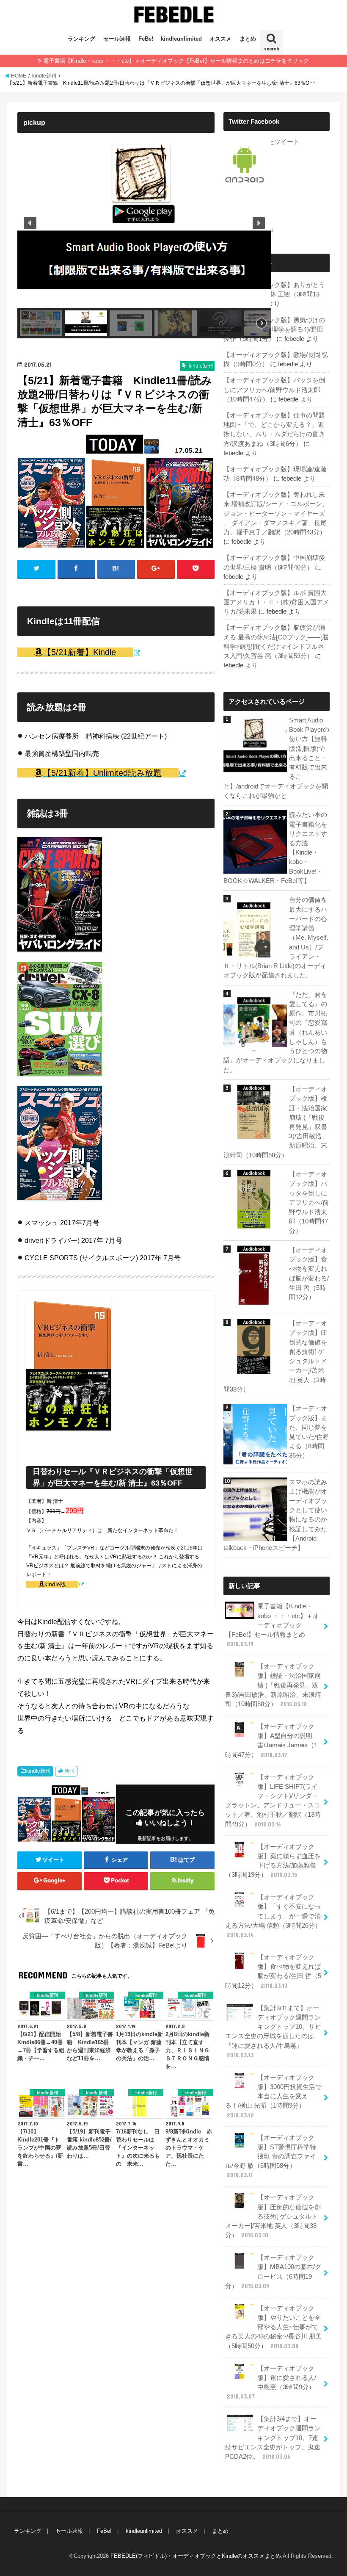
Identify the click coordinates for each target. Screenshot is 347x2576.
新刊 (69, 1771)
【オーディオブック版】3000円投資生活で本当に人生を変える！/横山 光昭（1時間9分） (273, 2096)
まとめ (248, 39)
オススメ (220, 39)
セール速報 (117, 39)
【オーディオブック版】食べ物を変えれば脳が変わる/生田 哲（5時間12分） (273, 1971)
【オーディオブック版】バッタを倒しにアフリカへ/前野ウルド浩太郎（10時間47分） (274, 390)
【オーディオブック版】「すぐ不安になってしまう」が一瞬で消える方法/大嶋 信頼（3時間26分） (273, 1916)
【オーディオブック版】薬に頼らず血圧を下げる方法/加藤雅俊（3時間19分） (273, 1861)
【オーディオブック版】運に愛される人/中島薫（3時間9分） (271, 2383)
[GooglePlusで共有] (156, 569)
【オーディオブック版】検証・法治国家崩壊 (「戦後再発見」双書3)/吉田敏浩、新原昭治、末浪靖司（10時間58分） (273, 1685)
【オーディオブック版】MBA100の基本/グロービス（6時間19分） (273, 2272)
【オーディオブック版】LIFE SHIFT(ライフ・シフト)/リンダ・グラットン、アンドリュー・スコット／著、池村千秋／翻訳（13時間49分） (273, 1801)
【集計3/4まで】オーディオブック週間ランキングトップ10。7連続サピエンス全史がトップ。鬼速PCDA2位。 (273, 2438)
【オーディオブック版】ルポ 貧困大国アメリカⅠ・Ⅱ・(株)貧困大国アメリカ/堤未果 (276, 602)
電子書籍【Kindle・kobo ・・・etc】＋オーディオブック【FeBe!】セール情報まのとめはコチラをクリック (176, 61)
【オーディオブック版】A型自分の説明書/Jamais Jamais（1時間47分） (271, 1741)
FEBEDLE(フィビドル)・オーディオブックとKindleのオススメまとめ (196, 2556)
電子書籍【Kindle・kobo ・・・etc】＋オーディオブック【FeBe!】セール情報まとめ (272, 1625)
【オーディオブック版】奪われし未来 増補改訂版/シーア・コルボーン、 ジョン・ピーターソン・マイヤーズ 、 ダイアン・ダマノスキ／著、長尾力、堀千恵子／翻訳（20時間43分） (276, 513)
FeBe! (146, 39)
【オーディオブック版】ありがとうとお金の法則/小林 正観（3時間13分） (274, 294)
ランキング (81, 39)
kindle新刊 (38, 1771)
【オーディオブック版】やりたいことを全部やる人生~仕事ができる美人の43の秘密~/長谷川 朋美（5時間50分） (273, 2327)
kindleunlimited (181, 39)
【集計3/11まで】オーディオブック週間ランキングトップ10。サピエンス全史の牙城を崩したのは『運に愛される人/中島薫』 (273, 2032)
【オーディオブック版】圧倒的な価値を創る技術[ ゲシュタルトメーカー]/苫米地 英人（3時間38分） (273, 2216)
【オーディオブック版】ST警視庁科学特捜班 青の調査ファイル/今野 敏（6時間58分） (271, 2157)
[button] (30, 223)
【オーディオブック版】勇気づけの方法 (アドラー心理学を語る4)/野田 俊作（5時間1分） (274, 329)
